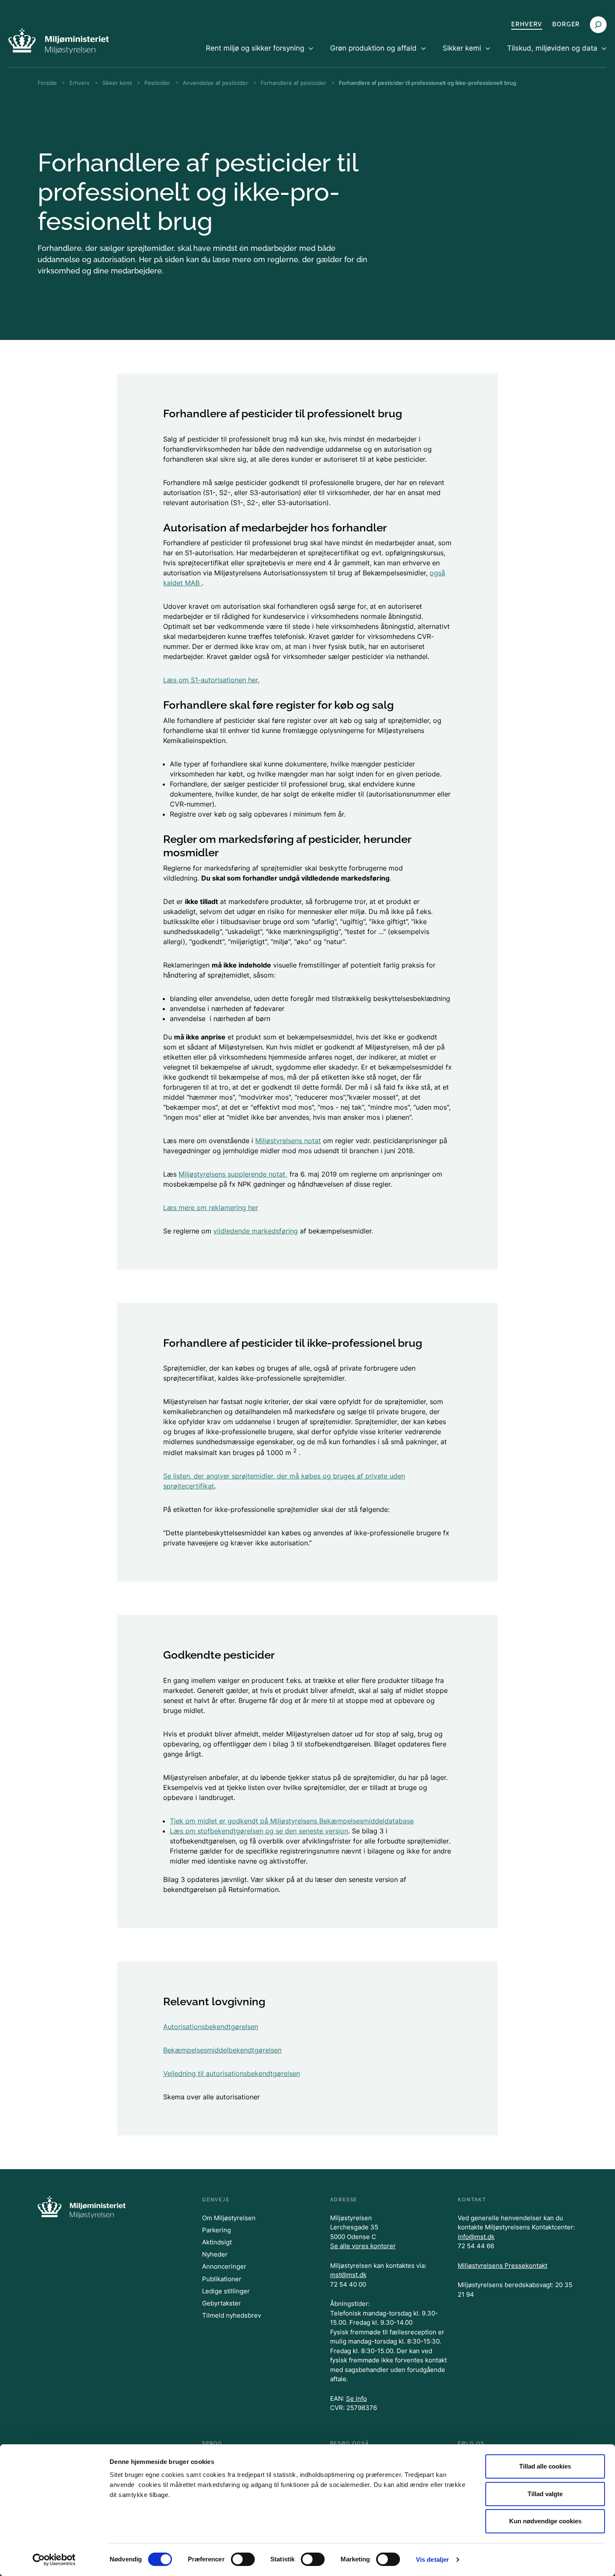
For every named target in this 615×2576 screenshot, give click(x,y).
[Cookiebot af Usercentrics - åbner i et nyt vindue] (54, 2560)
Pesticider (157, 83)
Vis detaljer (432, 2559)
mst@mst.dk (348, 2275)
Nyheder (215, 2254)
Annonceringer (224, 2266)
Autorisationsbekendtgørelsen (211, 2027)
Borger (566, 24)
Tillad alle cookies (545, 2466)
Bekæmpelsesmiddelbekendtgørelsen (222, 2050)
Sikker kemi (117, 83)
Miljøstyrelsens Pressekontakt (502, 2266)
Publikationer (222, 2279)
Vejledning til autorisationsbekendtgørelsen (232, 2073)
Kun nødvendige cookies (545, 2521)
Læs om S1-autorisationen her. (211, 680)
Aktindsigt (217, 2242)
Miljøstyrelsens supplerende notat (233, 1174)
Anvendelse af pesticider (215, 83)
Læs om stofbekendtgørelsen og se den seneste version (259, 1831)
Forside (47, 83)
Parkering (217, 2230)
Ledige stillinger (226, 2291)
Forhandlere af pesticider (293, 83)
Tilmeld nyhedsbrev (232, 2315)
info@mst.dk (476, 2237)
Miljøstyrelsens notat (288, 1141)
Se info (356, 2399)
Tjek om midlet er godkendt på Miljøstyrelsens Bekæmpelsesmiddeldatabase (292, 1821)
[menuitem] (260, 55)
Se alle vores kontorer (363, 2246)
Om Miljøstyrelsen (229, 2218)
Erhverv (527, 24)
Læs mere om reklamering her (211, 1208)
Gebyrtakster (222, 2303)
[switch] (243, 2559)
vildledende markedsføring (256, 1231)
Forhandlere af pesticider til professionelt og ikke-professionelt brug (428, 83)
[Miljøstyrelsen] (59, 41)
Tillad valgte (545, 2494)
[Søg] (598, 25)
